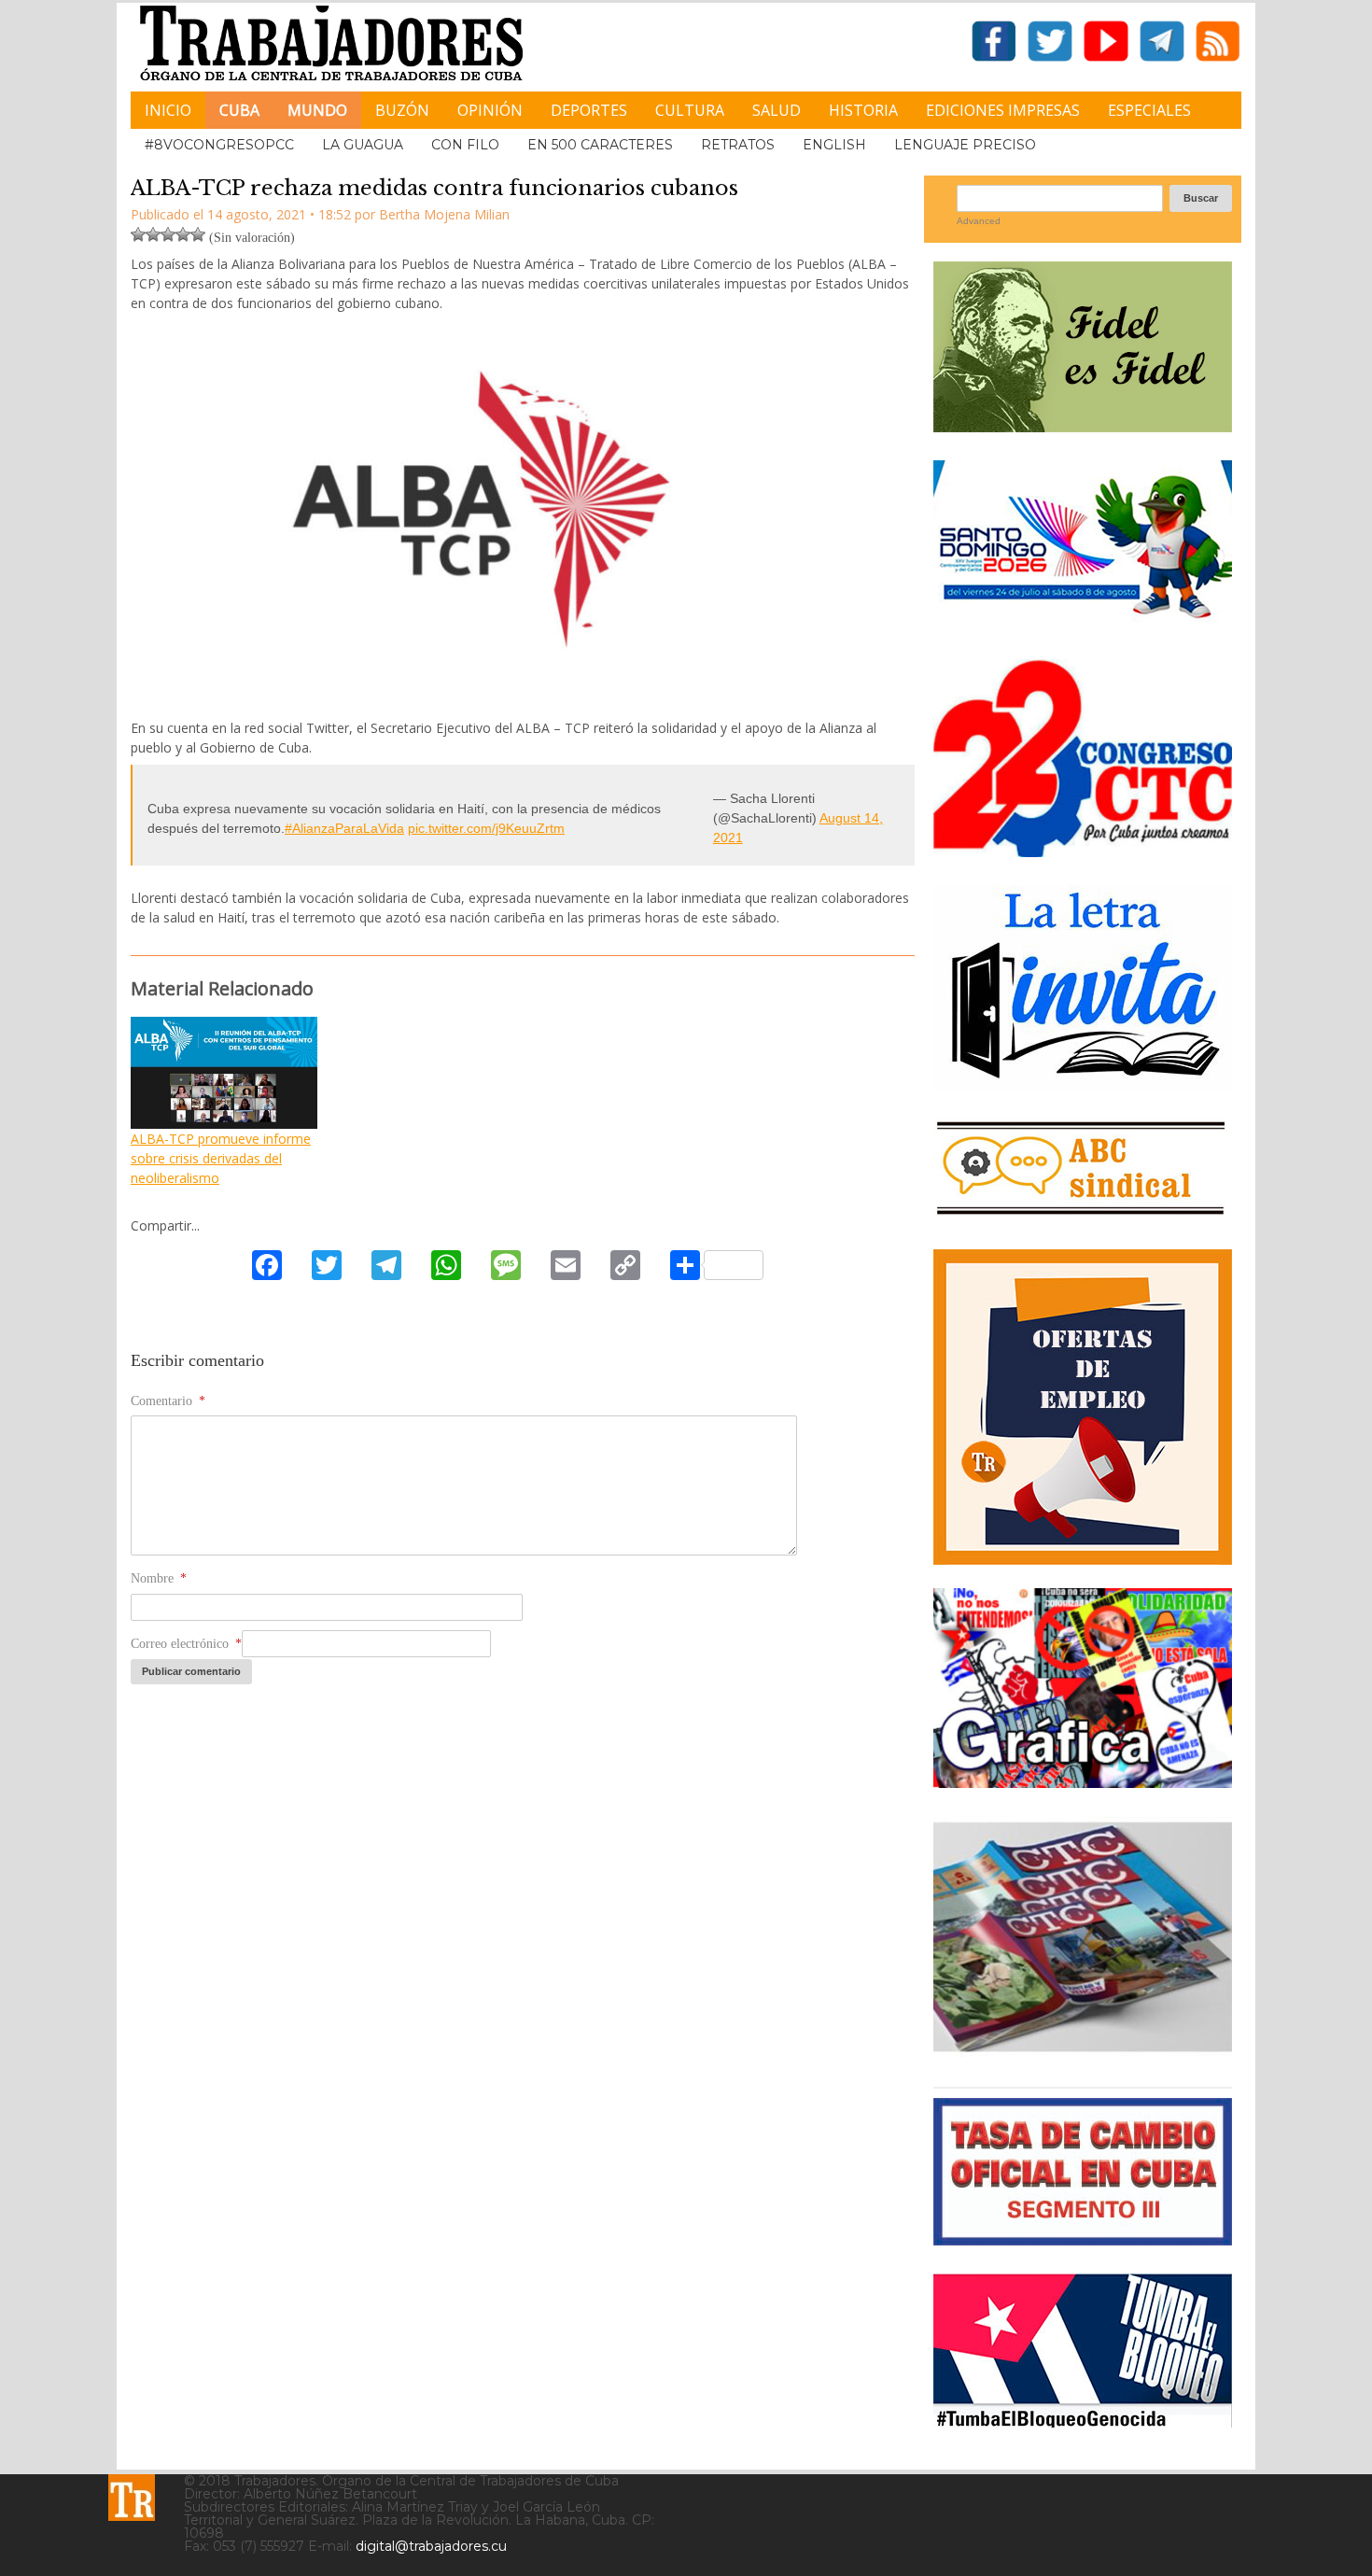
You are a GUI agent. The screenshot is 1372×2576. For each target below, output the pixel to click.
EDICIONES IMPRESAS (1003, 110)
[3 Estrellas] (168, 234)
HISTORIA (863, 110)
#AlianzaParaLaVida (344, 828)
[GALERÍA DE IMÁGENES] (1083, 1781)
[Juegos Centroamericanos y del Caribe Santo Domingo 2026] (1083, 624)
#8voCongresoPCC (219, 145)
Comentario (168, 1401)
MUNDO (317, 110)
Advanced (979, 221)
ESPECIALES (1149, 110)
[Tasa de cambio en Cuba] (1083, 2238)
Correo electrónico (186, 1644)
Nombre (159, 1578)
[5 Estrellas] (198, 234)
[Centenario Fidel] (1083, 425)
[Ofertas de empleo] (1083, 1407)
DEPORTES (589, 110)
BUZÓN (402, 110)
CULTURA (690, 110)
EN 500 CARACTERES (600, 145)
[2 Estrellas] (153, 234)
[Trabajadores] (132, 2498)
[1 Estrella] (138, 234)
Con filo (465, 145)
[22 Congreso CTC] (1083, 850)
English (834, 145)
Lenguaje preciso (965, 145)
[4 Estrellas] (183, 234)
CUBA (239, 110)
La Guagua (363, 145)
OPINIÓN (490, 110)
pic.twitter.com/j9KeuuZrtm (486, 828)
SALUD (777, 110)
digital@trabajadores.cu (431, 2546)
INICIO (168, 110)
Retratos (738, 145)
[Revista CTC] (1083, 2052)
